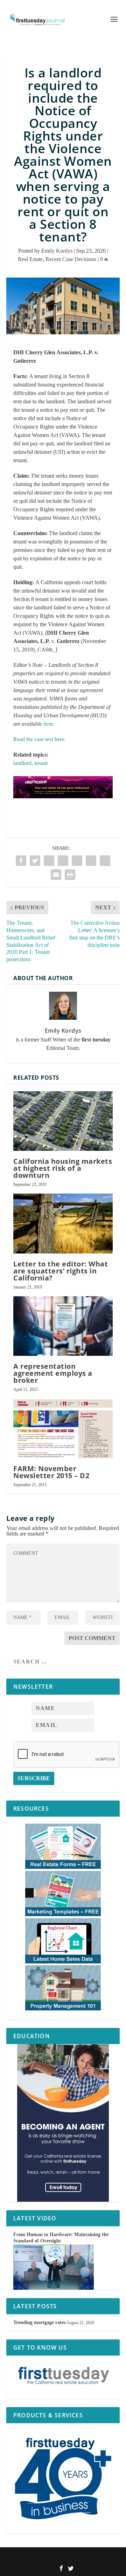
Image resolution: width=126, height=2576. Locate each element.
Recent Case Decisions (71, 259)
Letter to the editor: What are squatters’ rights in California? (61, 1271)
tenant (41, 763)
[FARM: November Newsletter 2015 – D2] (63, 1428)
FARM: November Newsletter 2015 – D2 (51, 1472)
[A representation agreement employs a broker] (63, 1326)
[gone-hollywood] (63, 805)
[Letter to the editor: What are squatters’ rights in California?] (63, 1223)
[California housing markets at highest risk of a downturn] (63, 1121)
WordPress (103, 2557)
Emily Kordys (57, 251)
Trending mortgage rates (39, 2322)
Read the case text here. (39, 739)
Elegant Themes (54, 2557)
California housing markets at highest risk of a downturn (63, 1168)
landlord (22, 763)
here (48, 724)
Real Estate (30, 259)
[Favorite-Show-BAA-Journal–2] (63, 2123)
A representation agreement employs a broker (53, 1373)
